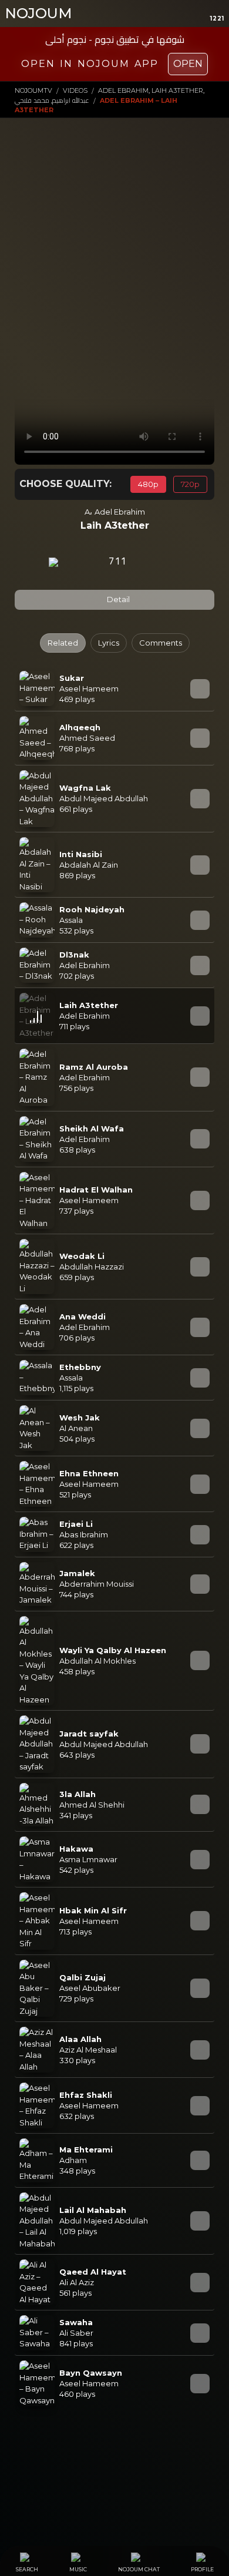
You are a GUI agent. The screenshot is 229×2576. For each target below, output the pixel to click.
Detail (117, 599)
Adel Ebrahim (120, 512)
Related (63, 643)
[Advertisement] (114, 256)
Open (188, 64)
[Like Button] (149, 562)
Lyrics (109, 643)
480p (148, 484)
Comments (161, 643)
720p (190, 484)
